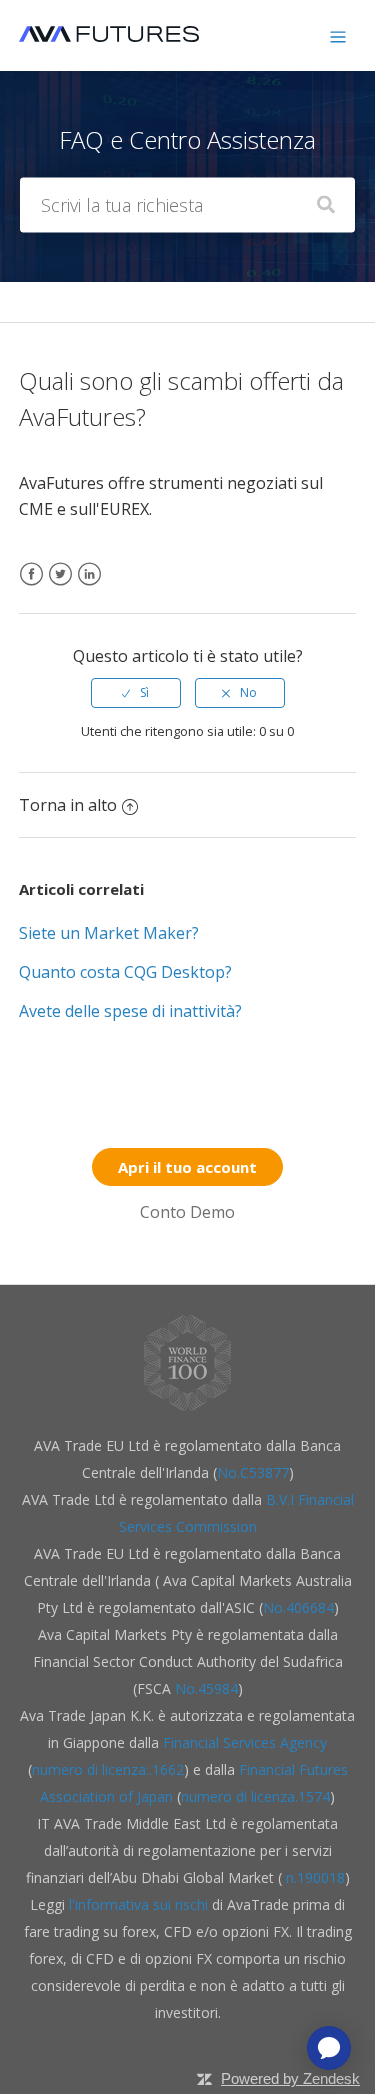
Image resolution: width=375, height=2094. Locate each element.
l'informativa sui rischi (140, 1904)
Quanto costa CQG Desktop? (125, 972)
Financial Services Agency (245, 1742)
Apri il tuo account (187, 1167)
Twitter (60, 586)
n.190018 (313, 1877)
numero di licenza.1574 (255, 1796)
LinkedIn (89, 586)
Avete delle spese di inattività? (130, 1011)
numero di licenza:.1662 (108, 1769)
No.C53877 (253, 1472)
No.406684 (298, 1607)
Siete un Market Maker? (109, 933)
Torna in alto (68, 805)
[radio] (136, 693)
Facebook (31, 586)
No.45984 (206, 1688)
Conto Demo (187, 1212)
